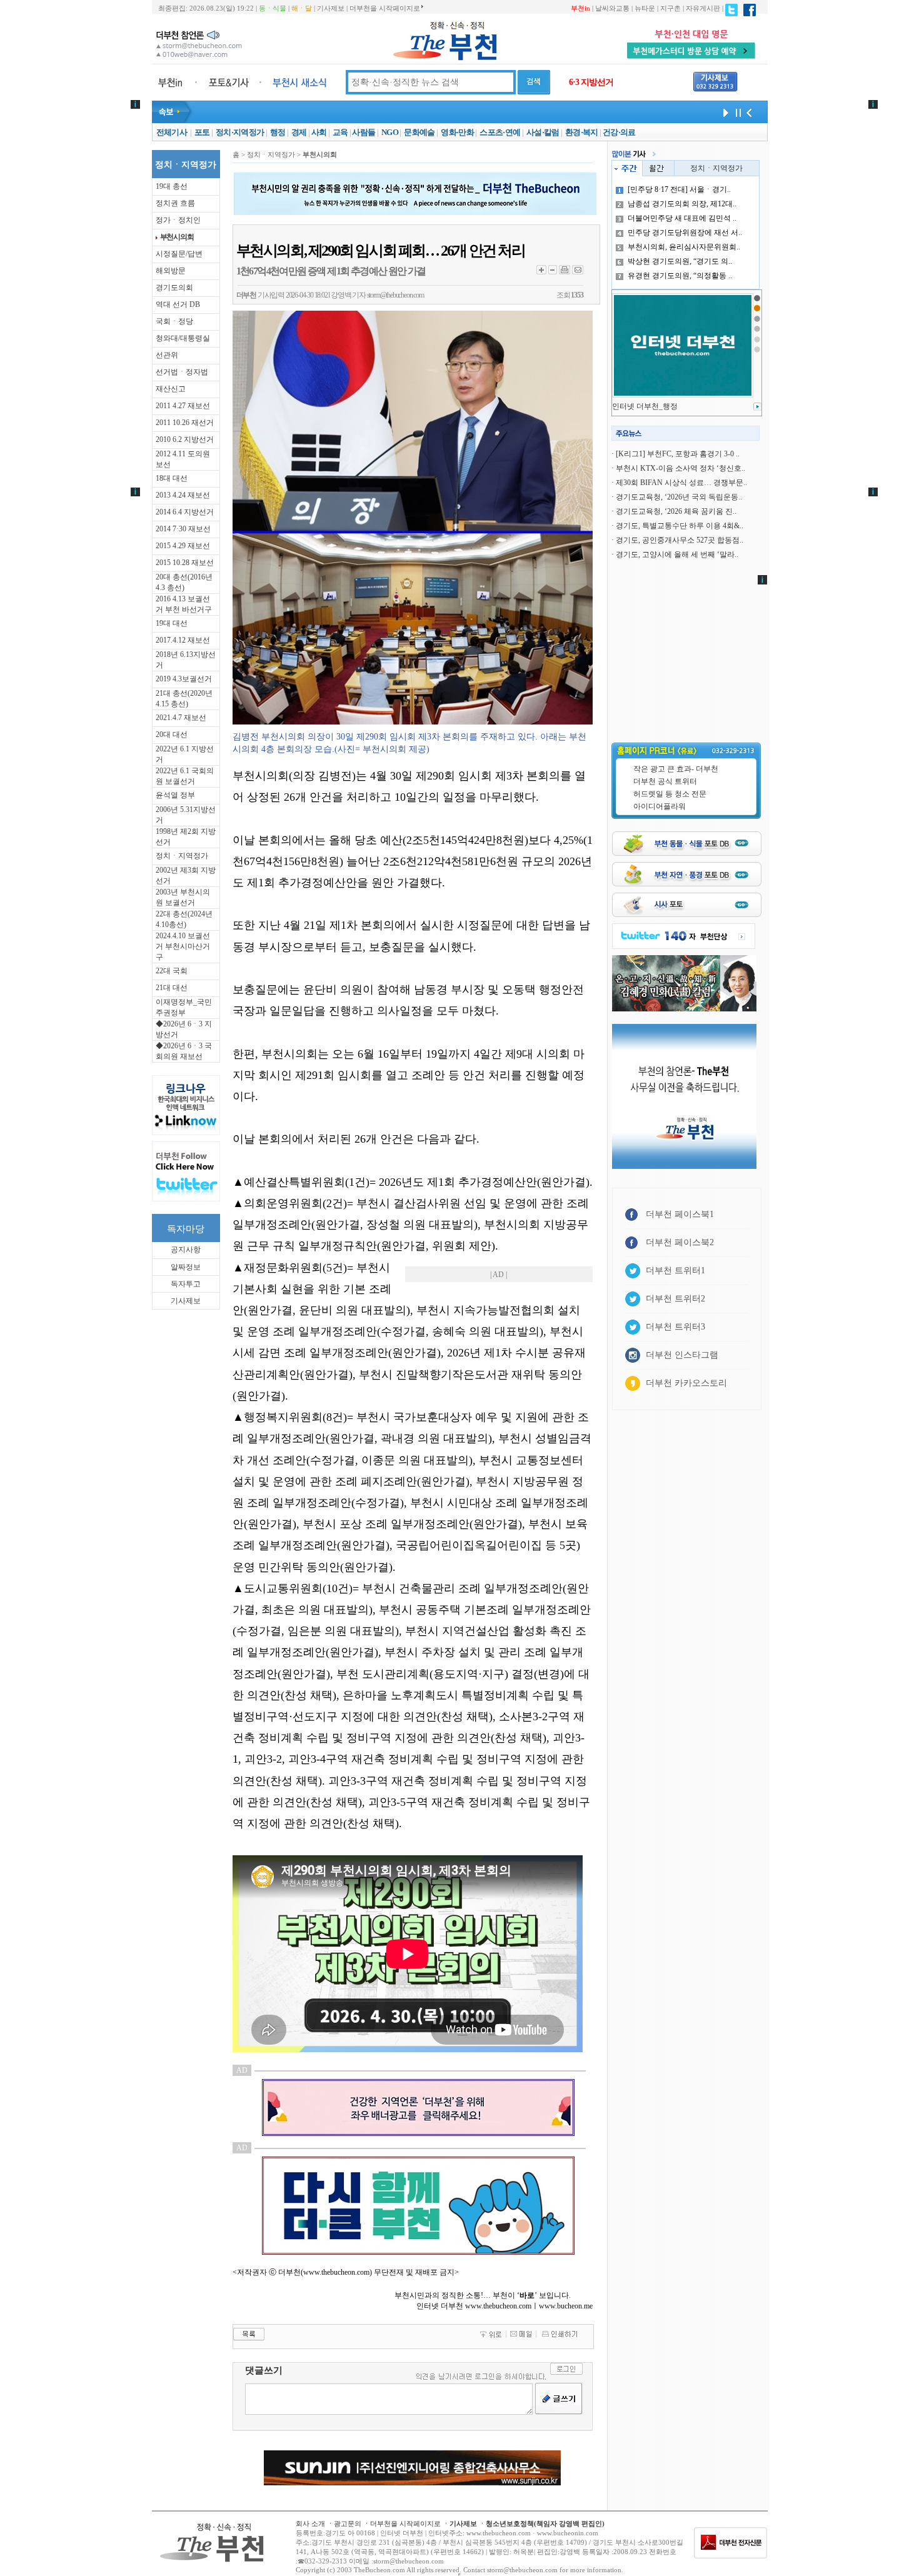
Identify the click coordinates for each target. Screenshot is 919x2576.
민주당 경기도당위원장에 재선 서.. (685, 233)
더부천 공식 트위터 (665, 781)
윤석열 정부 (175, 795)
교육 (340, 132)
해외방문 (171, 271)
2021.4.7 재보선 (181, 718)
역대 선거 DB (178, 304)
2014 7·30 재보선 (183, 529)
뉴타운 (645, 8)
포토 (202, 132)
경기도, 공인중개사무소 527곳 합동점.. (680, 540)
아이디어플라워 (660, 806)
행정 (278, 132)
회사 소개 (310, 2523)
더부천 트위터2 (675, 1299)
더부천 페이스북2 (680, 1242)
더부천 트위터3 (675, 1327)
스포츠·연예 (500, 132)
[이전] (749, 112)
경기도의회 (174, 288)
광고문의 (348, 2523)
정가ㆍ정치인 (178, 220)
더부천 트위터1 (675, 1270)
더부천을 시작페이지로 (385, 8)
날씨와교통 (612, 8)
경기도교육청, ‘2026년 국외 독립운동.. (679, 497)
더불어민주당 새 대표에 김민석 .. (682, 218)
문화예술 (419, 132)
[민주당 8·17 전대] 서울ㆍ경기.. (679, 189)
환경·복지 (582, 132)
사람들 (364, 132)
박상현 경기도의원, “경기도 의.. (680, 261)
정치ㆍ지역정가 (182, 856)
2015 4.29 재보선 (183, 546)
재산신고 (171, 389)
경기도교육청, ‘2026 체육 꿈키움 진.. (676, 511)
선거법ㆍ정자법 (182, 372)
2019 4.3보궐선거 (184, 679)
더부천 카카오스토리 (686, 1383)
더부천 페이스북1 (680, 1214)
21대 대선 (172, 988)
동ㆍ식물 (273, 8)
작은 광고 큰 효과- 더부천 (676, 769)
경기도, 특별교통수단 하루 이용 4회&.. (680, 526)
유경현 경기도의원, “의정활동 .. (680, 276)
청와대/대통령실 (183, 338)
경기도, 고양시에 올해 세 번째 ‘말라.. (677, 554)
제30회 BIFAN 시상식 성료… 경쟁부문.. (681, 483)
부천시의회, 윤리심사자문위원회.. (684, 247)
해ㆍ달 (302, 8)
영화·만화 (457, 132)
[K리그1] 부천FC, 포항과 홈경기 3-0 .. (678, 454)
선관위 (167, 355)
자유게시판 (703, 8)
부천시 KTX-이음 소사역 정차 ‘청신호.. (680, 468)
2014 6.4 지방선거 (185, 512)
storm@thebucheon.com (395, 295)
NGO (390, 132)
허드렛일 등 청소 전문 (670, 794)
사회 (319, 132)
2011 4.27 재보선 (183, 406)
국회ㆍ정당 (174, 321)
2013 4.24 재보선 (183, 495)
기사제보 (331, 8)
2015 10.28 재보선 (185, 563)
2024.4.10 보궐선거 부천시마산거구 (183, 946)
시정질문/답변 (179, 254)
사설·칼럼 (543, 132)
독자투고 (186, 1284)
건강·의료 (619, 132)
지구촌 (670, 8)
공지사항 (186, 1250)
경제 (299, 132)
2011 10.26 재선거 (185, 423)
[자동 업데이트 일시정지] (736, 112)
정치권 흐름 (175, 203)
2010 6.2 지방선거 (185, 439)
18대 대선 (172, 478)
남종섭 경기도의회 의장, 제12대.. (682, 204)
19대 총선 (172, 186)
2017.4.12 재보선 (183, 640)
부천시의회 (177, 237)
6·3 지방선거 (591, 82)
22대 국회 (172, 971)
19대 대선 (172, 623)
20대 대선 (172, 734)
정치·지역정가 (240, 132)
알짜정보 (186, 1267)
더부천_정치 (633, 406)
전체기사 (172, 132)
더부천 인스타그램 (682, 1355)
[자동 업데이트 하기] (724, 112)
